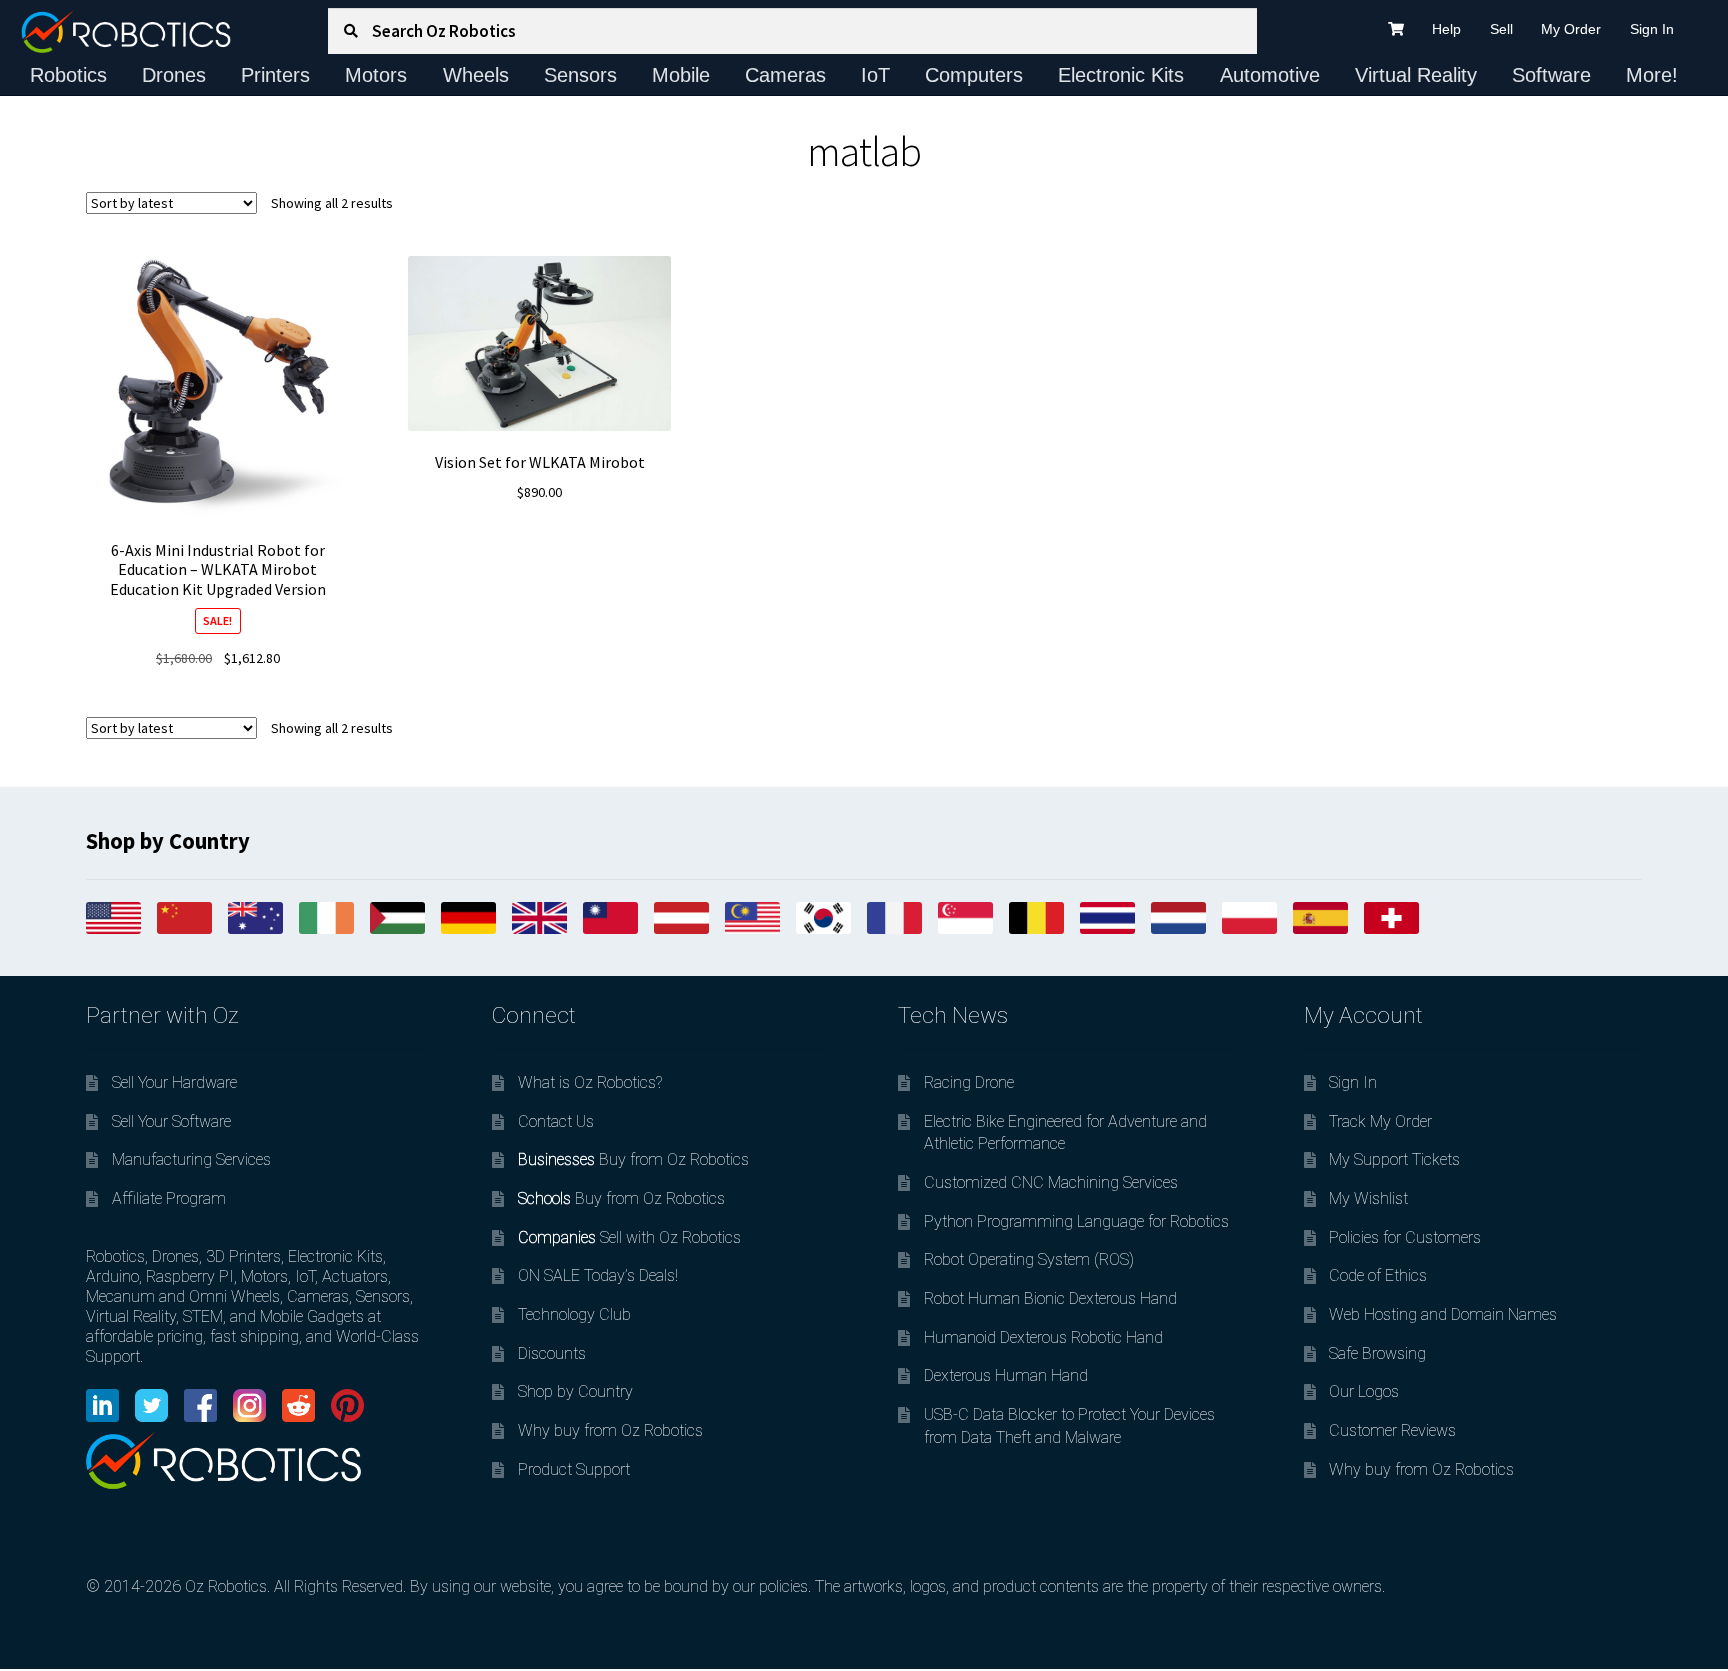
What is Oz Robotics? (590, 1082)
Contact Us (556, 1121)
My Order (1571, 29)
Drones (174, 75)
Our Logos (1364, 1391)
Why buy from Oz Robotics (610, 1430)
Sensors (580, 75)
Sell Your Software (171, 1121)
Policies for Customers (1405, 1237)
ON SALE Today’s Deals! (598, 1275)
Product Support (574, 1469)
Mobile (681, 75)
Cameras (785, 75)
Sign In (1652, 29)
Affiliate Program (169, 1198)
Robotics (68, 75)
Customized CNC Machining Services (1051, 1182)
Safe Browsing (1377, 1353)
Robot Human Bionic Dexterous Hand (1050, 1298)
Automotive (1270, 75)
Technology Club (574, 1314)
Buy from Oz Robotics (633, 1159)
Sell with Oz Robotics (629, 1237)
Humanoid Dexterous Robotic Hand (1043, 1337)
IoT (875, 75)
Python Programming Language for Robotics (1076, 1221)
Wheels (476, 75)
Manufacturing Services (191, 1159)
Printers (275, 75)
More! (1652, 75)
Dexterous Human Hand (1006, 1375)
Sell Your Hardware (174, 1082)
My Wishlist (1368, 1198)
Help (1446, 29)
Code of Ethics (1378, 1275)
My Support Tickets (1394, 1159)
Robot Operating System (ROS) (1029, 1259)
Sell (1501, 29)
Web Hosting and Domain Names (1443, 1314)
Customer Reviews (1392, 1430)
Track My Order (1380, 1121)
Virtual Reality (1416, 75)
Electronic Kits (1121, 75)
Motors (376, 75)
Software (1551, 75)
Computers (974, 75)
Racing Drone (969, 1082)
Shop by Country (575, 1391)
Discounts (552, 1353)
